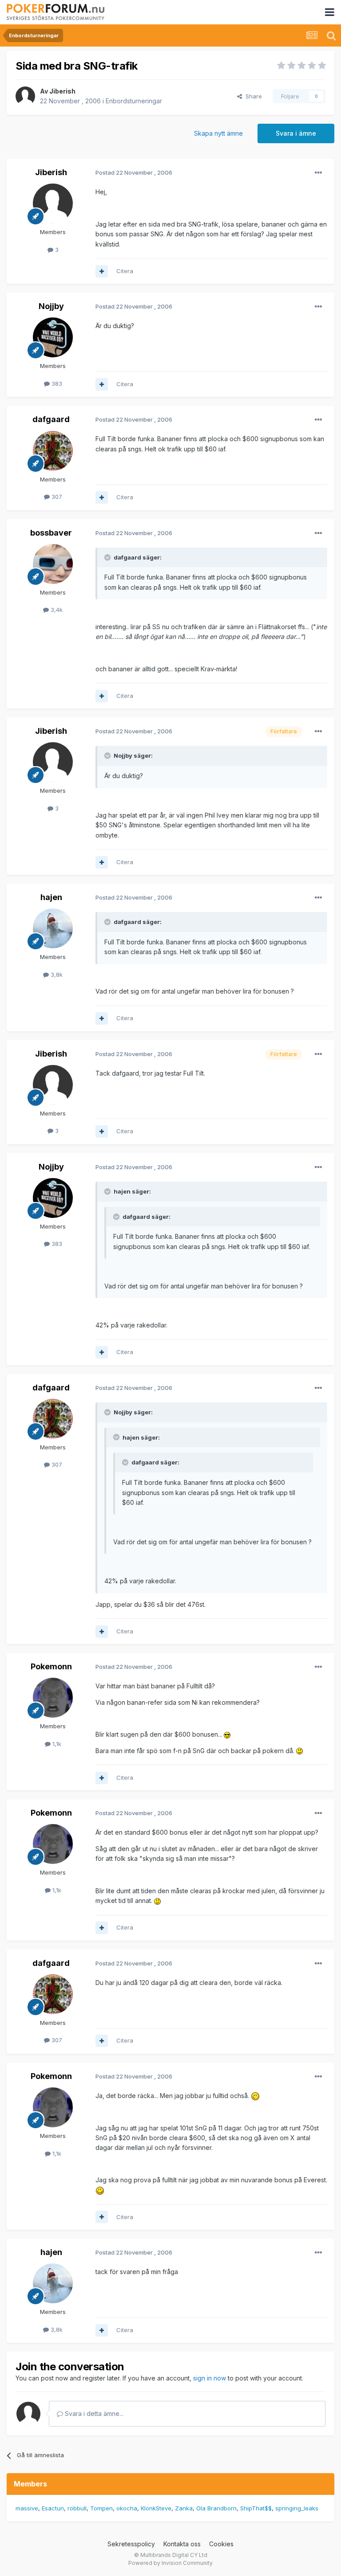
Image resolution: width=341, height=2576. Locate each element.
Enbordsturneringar (134, 101)
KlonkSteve (156, 2508)
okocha (127, 2508)
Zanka (184, 2508)
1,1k (56, 1744)
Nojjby (51, 306)
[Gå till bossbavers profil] (53, 564)
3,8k (56, 975)
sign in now (210, 2378)
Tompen (101, 2508)
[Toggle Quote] (108, 557)
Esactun (53, 2508)
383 (56, 384)
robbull (77, 2508)
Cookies (221, 2544)
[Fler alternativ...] (318, 173)
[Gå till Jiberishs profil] (25, 96)
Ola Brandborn (216, 2508)
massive (27, 2508)
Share (252, 96)
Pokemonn (51, 1666)
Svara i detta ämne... (93, 2414)
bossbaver (51, 533)
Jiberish (62, 91)
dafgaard (51, 419)
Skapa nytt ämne (218, 133)
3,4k (56, 610)
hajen (51, 897)
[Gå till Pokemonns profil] (53, 1698)
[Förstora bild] (227, 1734)
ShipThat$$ (256, 2508)
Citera (125, 271)
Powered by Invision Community (170, 2563)
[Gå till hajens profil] (53, 928)
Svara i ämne (296, 133)
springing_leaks (297, 2508)
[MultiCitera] (102, 271)
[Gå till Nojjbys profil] (53, 337)
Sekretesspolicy (131, 2544)
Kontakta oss (182, 2544)
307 (56, 497)
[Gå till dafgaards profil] (53, 451)
